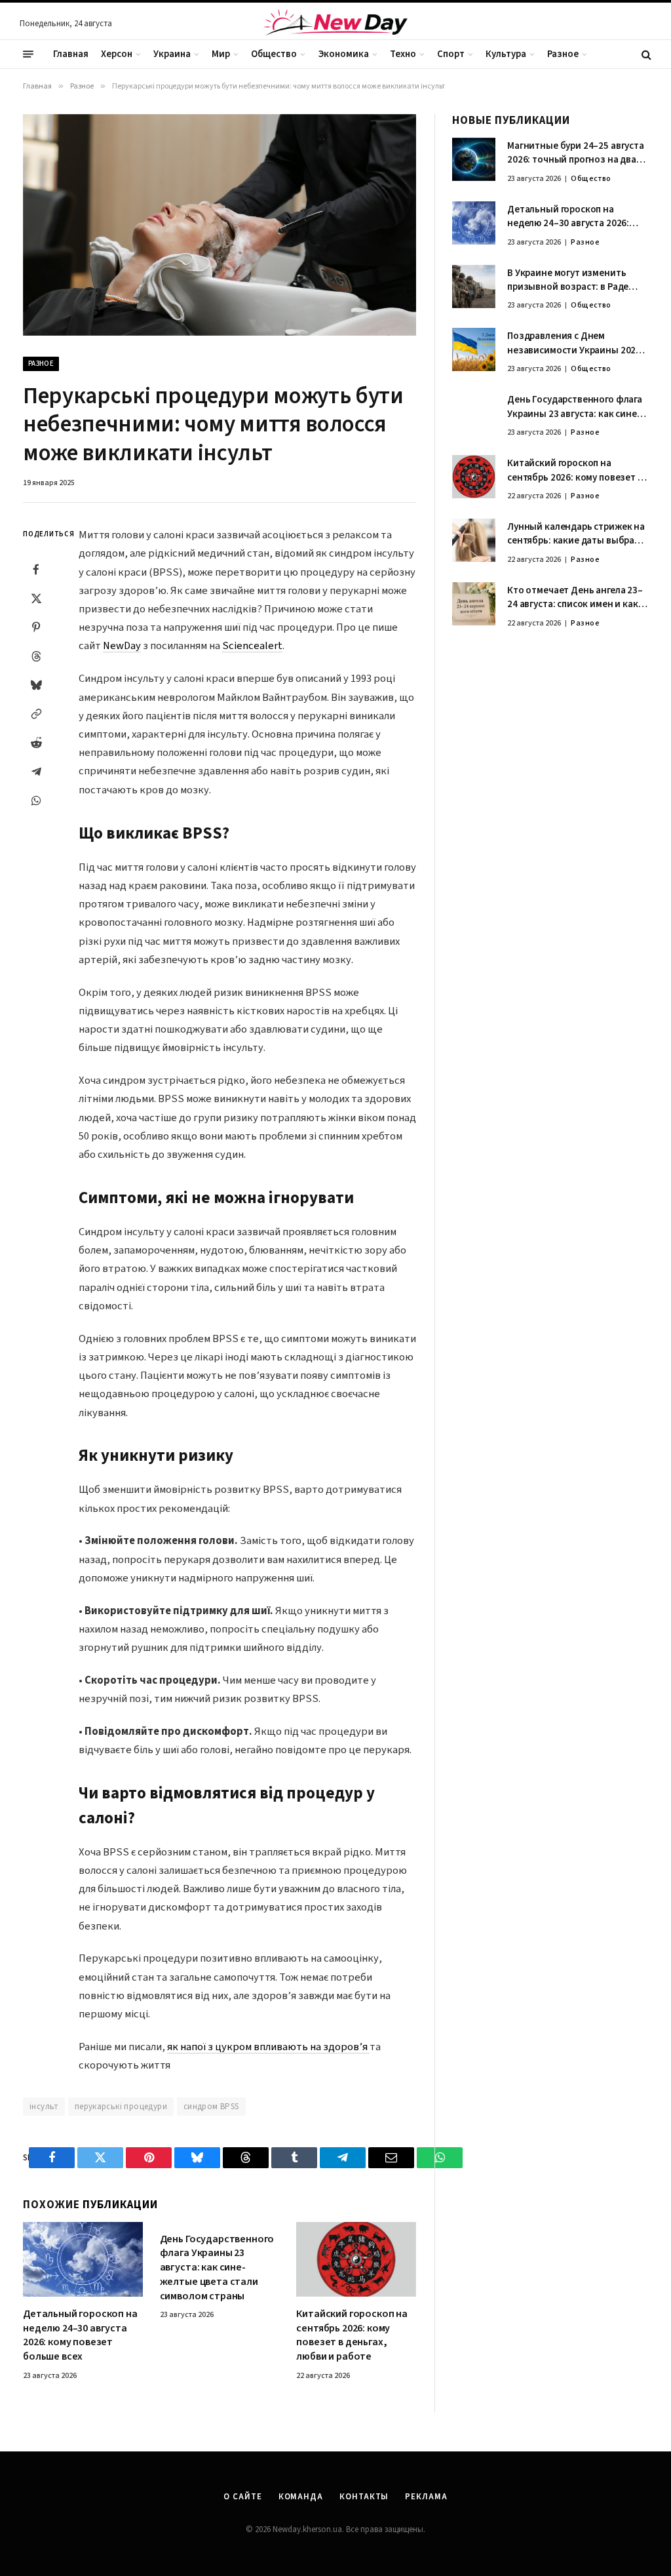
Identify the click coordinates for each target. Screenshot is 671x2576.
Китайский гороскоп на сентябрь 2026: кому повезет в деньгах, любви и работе (352, 2335)
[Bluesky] (36, 685)
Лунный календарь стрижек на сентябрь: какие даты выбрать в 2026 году (576, 534)
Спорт (451, 54)
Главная (71, 54)
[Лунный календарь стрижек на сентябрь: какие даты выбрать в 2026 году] (474, 540)
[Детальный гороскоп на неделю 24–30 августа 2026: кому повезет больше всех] (83, 2259)
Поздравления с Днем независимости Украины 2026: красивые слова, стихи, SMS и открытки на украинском (575, 343)
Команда (301, 2497)
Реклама (426, 2497)
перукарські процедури (121, 2107)
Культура (506, 54)
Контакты (364, 2497)
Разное (563, 54)
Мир (221, 54)
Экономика (344, 54)
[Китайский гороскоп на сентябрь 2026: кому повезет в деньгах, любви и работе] (356, 2259)
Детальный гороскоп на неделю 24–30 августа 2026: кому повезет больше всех (80, 2335)
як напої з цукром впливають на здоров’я (268, 2047)
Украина (172, 54)
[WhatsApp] (36, 801)
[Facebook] (36, 570)
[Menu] (28, 54)
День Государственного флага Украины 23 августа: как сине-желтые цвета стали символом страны (217, 2268)
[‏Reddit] (36, 743)
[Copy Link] (36, 714)
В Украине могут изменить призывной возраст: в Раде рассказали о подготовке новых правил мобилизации (570, 280)
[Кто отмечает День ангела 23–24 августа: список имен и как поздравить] (474, 604)
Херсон (117, 54)
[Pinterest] (36, 627)
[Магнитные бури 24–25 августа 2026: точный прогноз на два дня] (474, 159)
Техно (403, 54)
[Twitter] (36, 599)
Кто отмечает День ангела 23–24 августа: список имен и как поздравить (575, 598)
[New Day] (335, 24)
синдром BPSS (211, 2107)
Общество (274, 54)
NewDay (122, 646)
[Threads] (36, 656)
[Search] (645, 54)
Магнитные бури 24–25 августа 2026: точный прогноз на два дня (576, 153)
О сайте (242, 2497)
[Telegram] (36, 772)
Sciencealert (252, 646)
